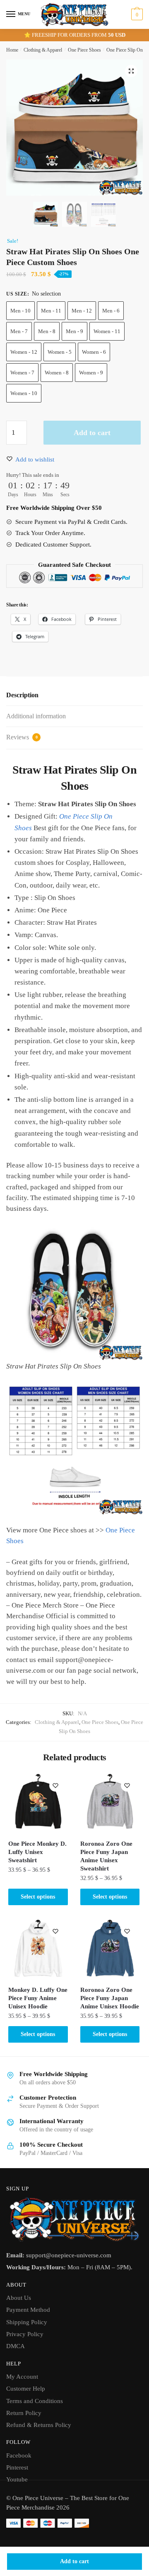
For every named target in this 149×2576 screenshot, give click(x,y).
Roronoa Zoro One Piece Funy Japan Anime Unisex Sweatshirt (106, 1856)
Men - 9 (74, 331)
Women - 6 (94, 352)
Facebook (19, 2455)
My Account (22, 2377)
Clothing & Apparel (43, 50)
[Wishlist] (55, 1785)
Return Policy (24, 2413)
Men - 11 (51, 311)
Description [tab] (22, 695)
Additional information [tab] (36, 716)
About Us (19, 2298)
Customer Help (26, 2389)
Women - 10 (24, 393)
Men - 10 (20, 311)
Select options (38, 1897)
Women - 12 (24, 352)
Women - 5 (60, 352)
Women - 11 (107, 331)
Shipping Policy (27, 2322)
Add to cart (74, 2561)
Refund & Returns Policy (39, 2425)
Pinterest (17, 2467)
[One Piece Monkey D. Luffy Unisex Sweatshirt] (38, 1803)
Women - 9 (91, 373)
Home (12, 50)
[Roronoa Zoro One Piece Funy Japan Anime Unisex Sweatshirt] (110, 1803)
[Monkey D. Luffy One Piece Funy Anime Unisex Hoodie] (38, 1949)
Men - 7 (19, 331)
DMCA (16, 2346)
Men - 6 (111, 311)
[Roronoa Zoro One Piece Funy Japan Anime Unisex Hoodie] (110, 1949)
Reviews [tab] (22, 737)
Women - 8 (57, 373)
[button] (131, 71)
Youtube (17, 2479)
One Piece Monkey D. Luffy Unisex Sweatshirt (37, 1852)
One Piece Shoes (84, 50)
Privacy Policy (25, 2334)
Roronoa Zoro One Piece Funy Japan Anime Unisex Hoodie (110, 1998)
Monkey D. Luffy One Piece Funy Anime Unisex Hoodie (38, 1998)
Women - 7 (22, 373)
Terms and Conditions (35, 2401)
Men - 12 (82, 311)
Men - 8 (47, 331)
